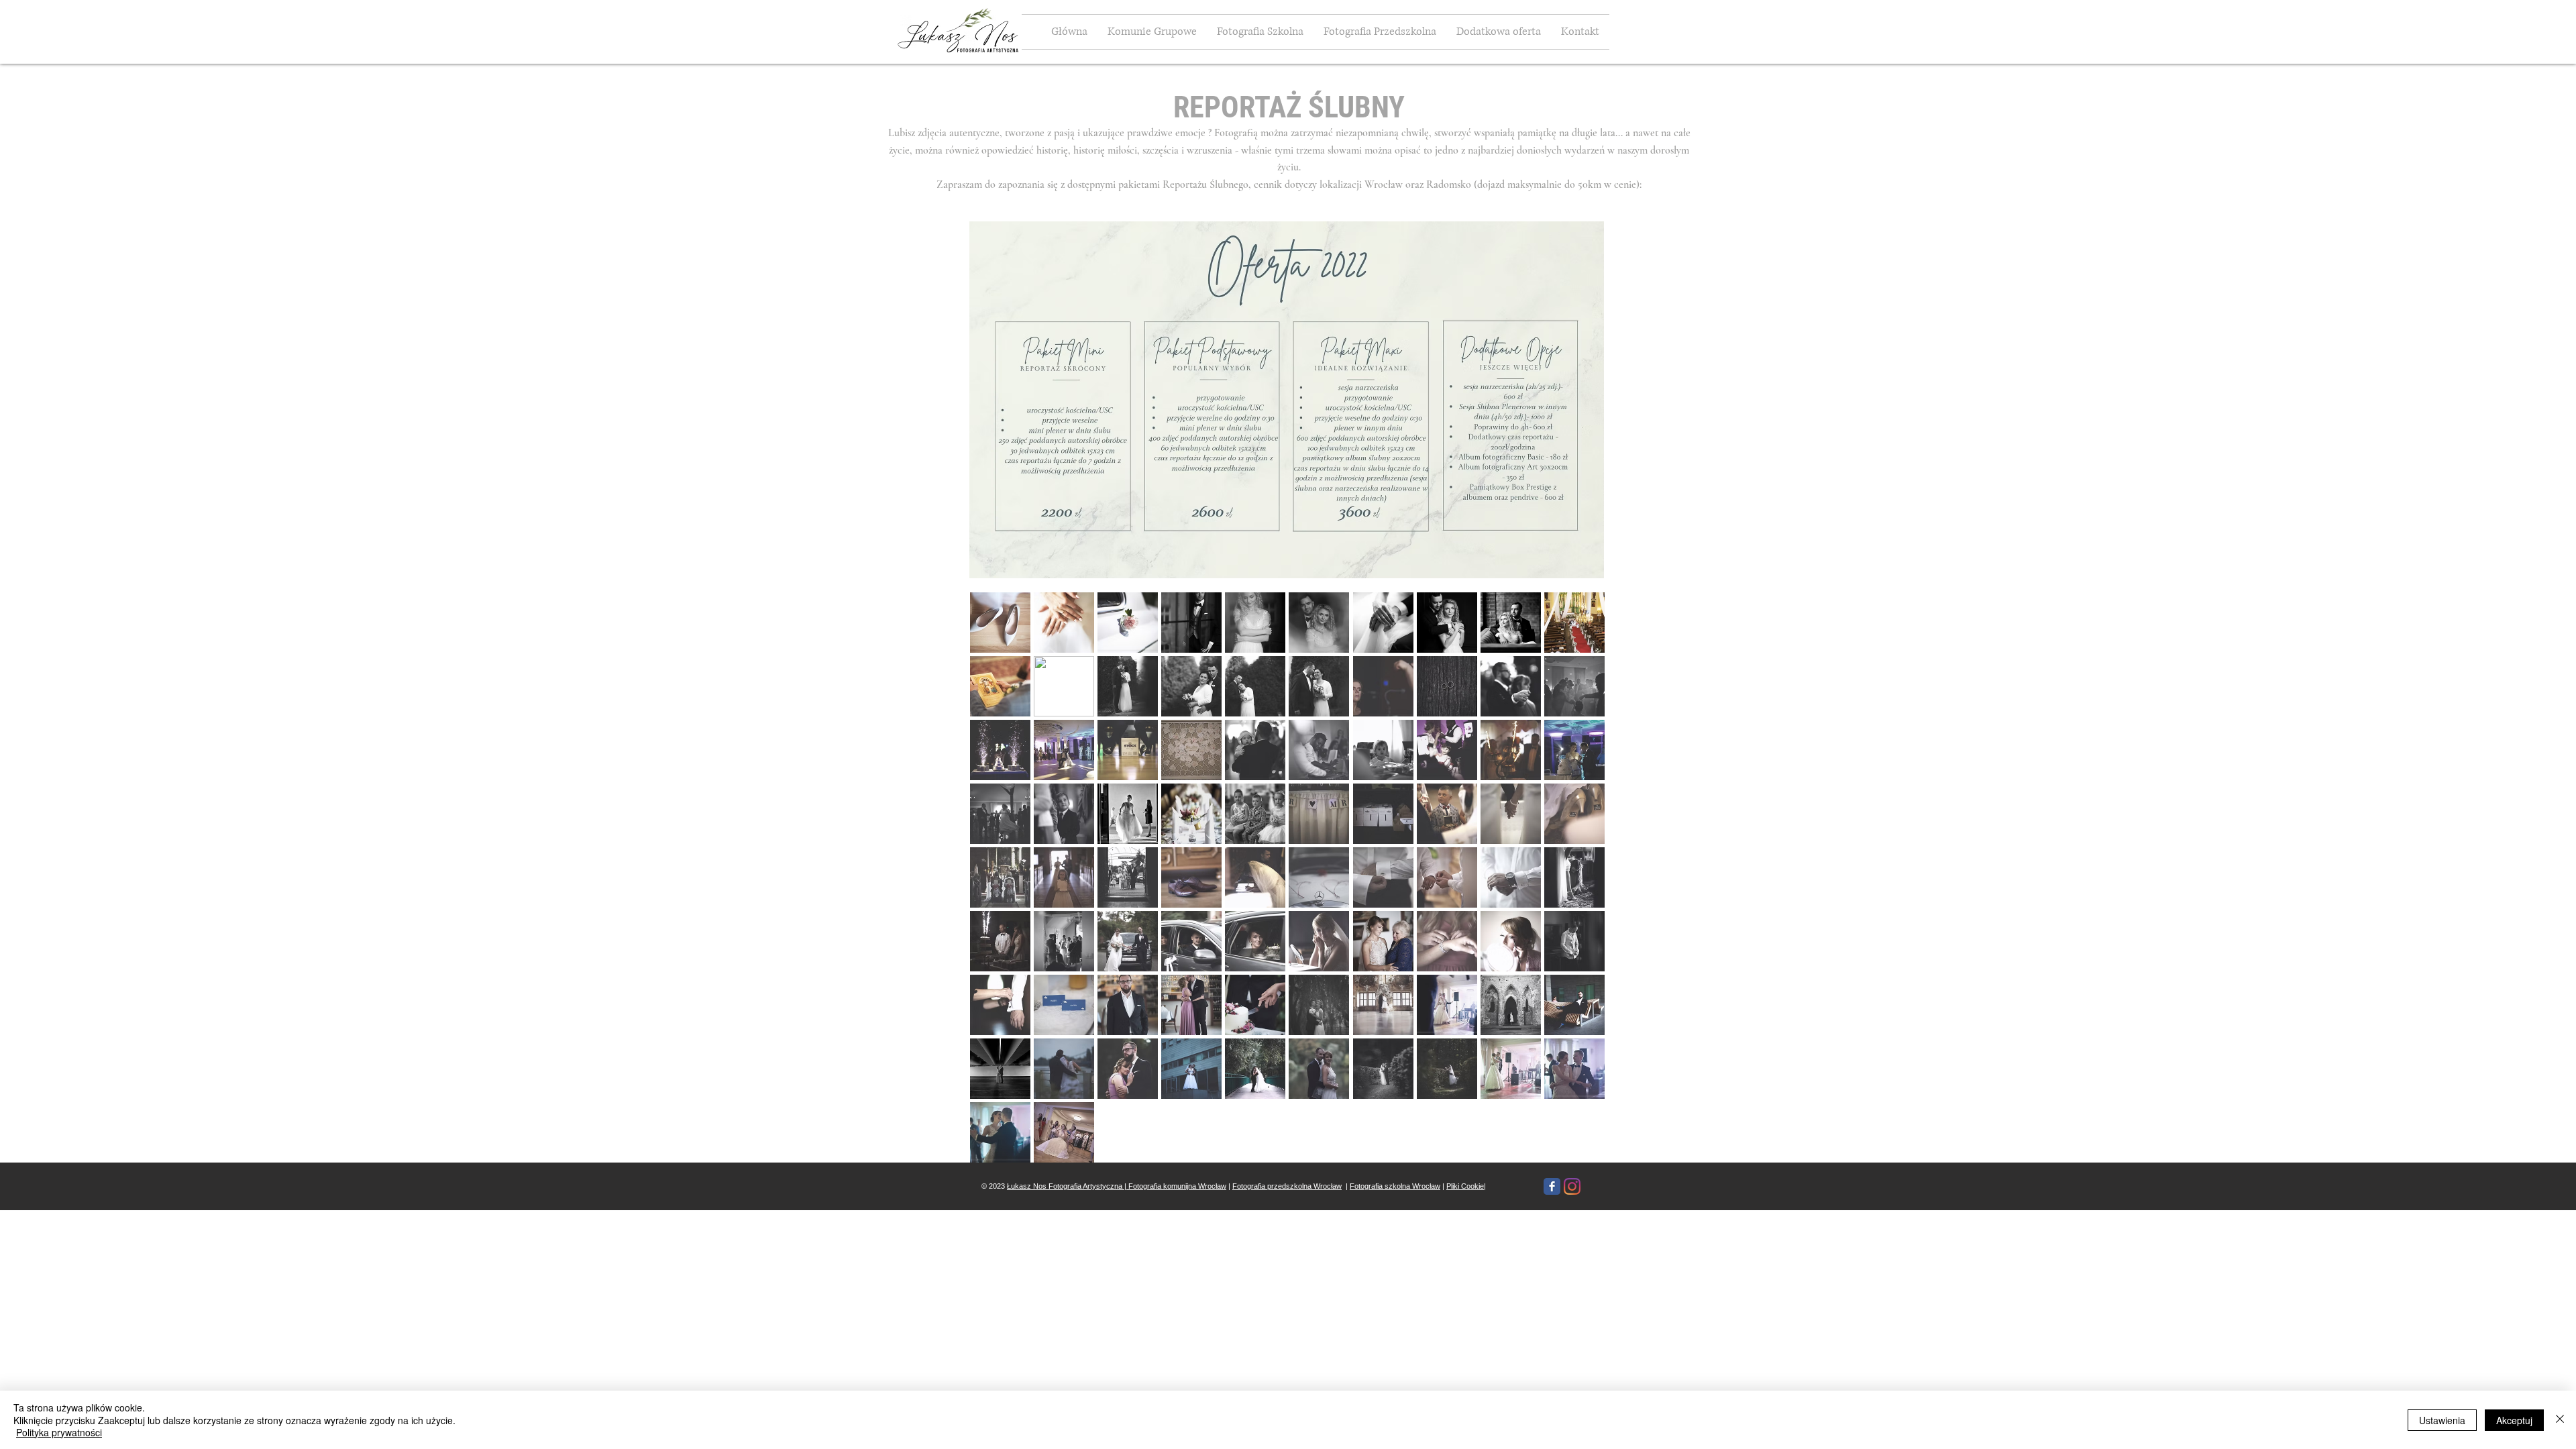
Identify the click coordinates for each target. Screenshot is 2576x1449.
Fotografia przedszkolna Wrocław (1287, 1186)
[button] (1499, 32)
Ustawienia (2442, 1420)
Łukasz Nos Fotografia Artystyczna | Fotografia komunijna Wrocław (1117, 1186)
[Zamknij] (2560, 1420)
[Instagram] (1572, 1186)
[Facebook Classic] (1552, 1186)
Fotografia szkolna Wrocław (1395, 1186)
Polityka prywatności (59, 1432)
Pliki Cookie (1465, 1186)
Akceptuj (2514, 1420)
